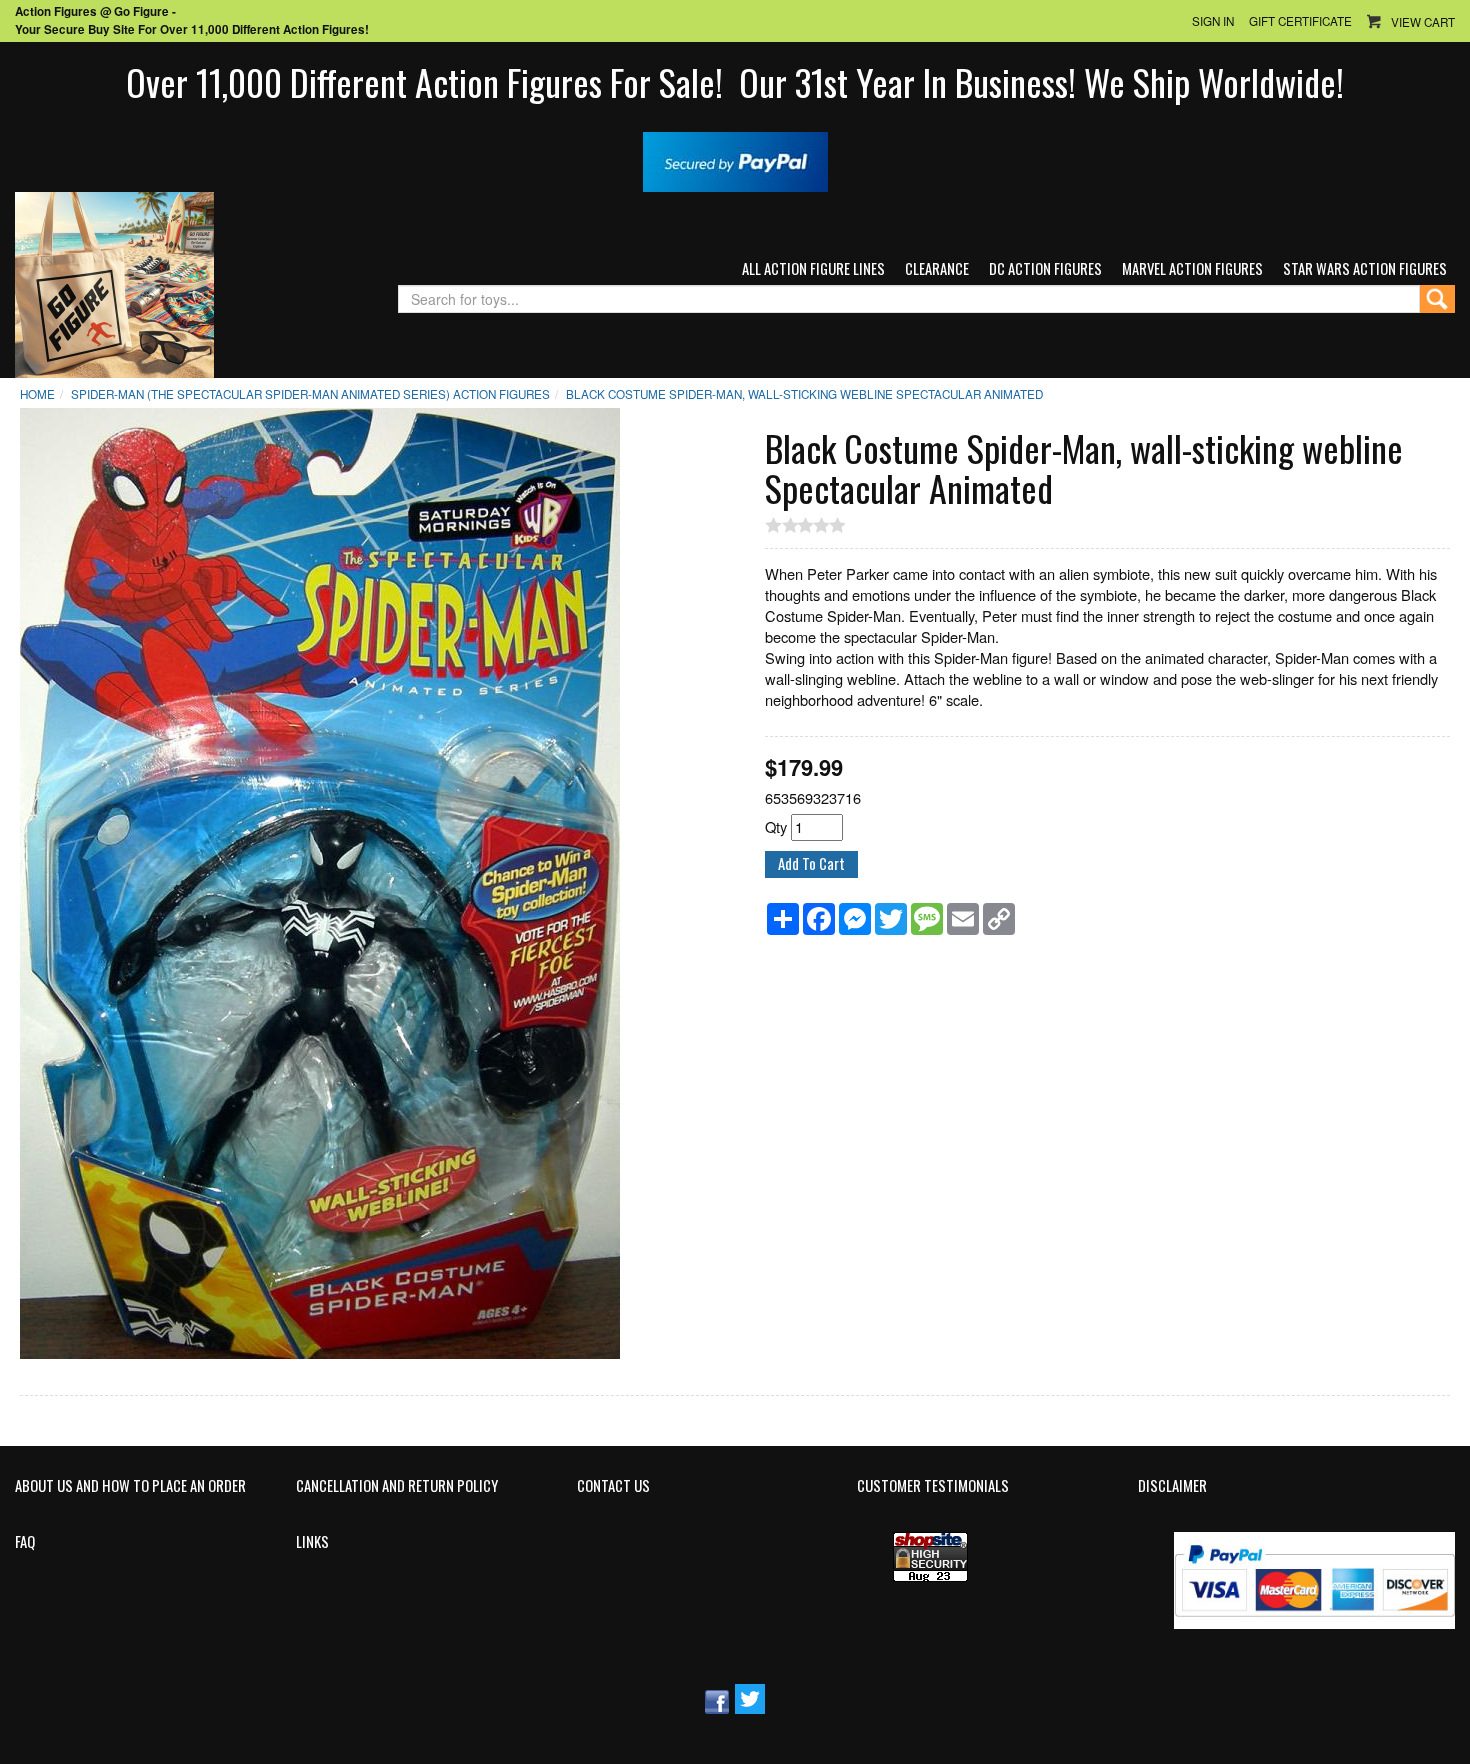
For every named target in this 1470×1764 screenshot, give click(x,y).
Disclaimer (1172, 1486)
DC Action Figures (1045, 268)
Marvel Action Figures (1192, 268)
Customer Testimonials (933, 1486)
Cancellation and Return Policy (397, 1486)
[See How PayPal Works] (735, 159)
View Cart (1423, 22)
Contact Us (613, 1486)
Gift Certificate (1300, 21)
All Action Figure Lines (813, 268)
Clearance (937, 268)
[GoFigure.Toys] (114, 282)
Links (312, 1542)
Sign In (1213, 21)
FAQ (25, 1542)
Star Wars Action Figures (1365, 268)
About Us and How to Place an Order (130, 1486)
